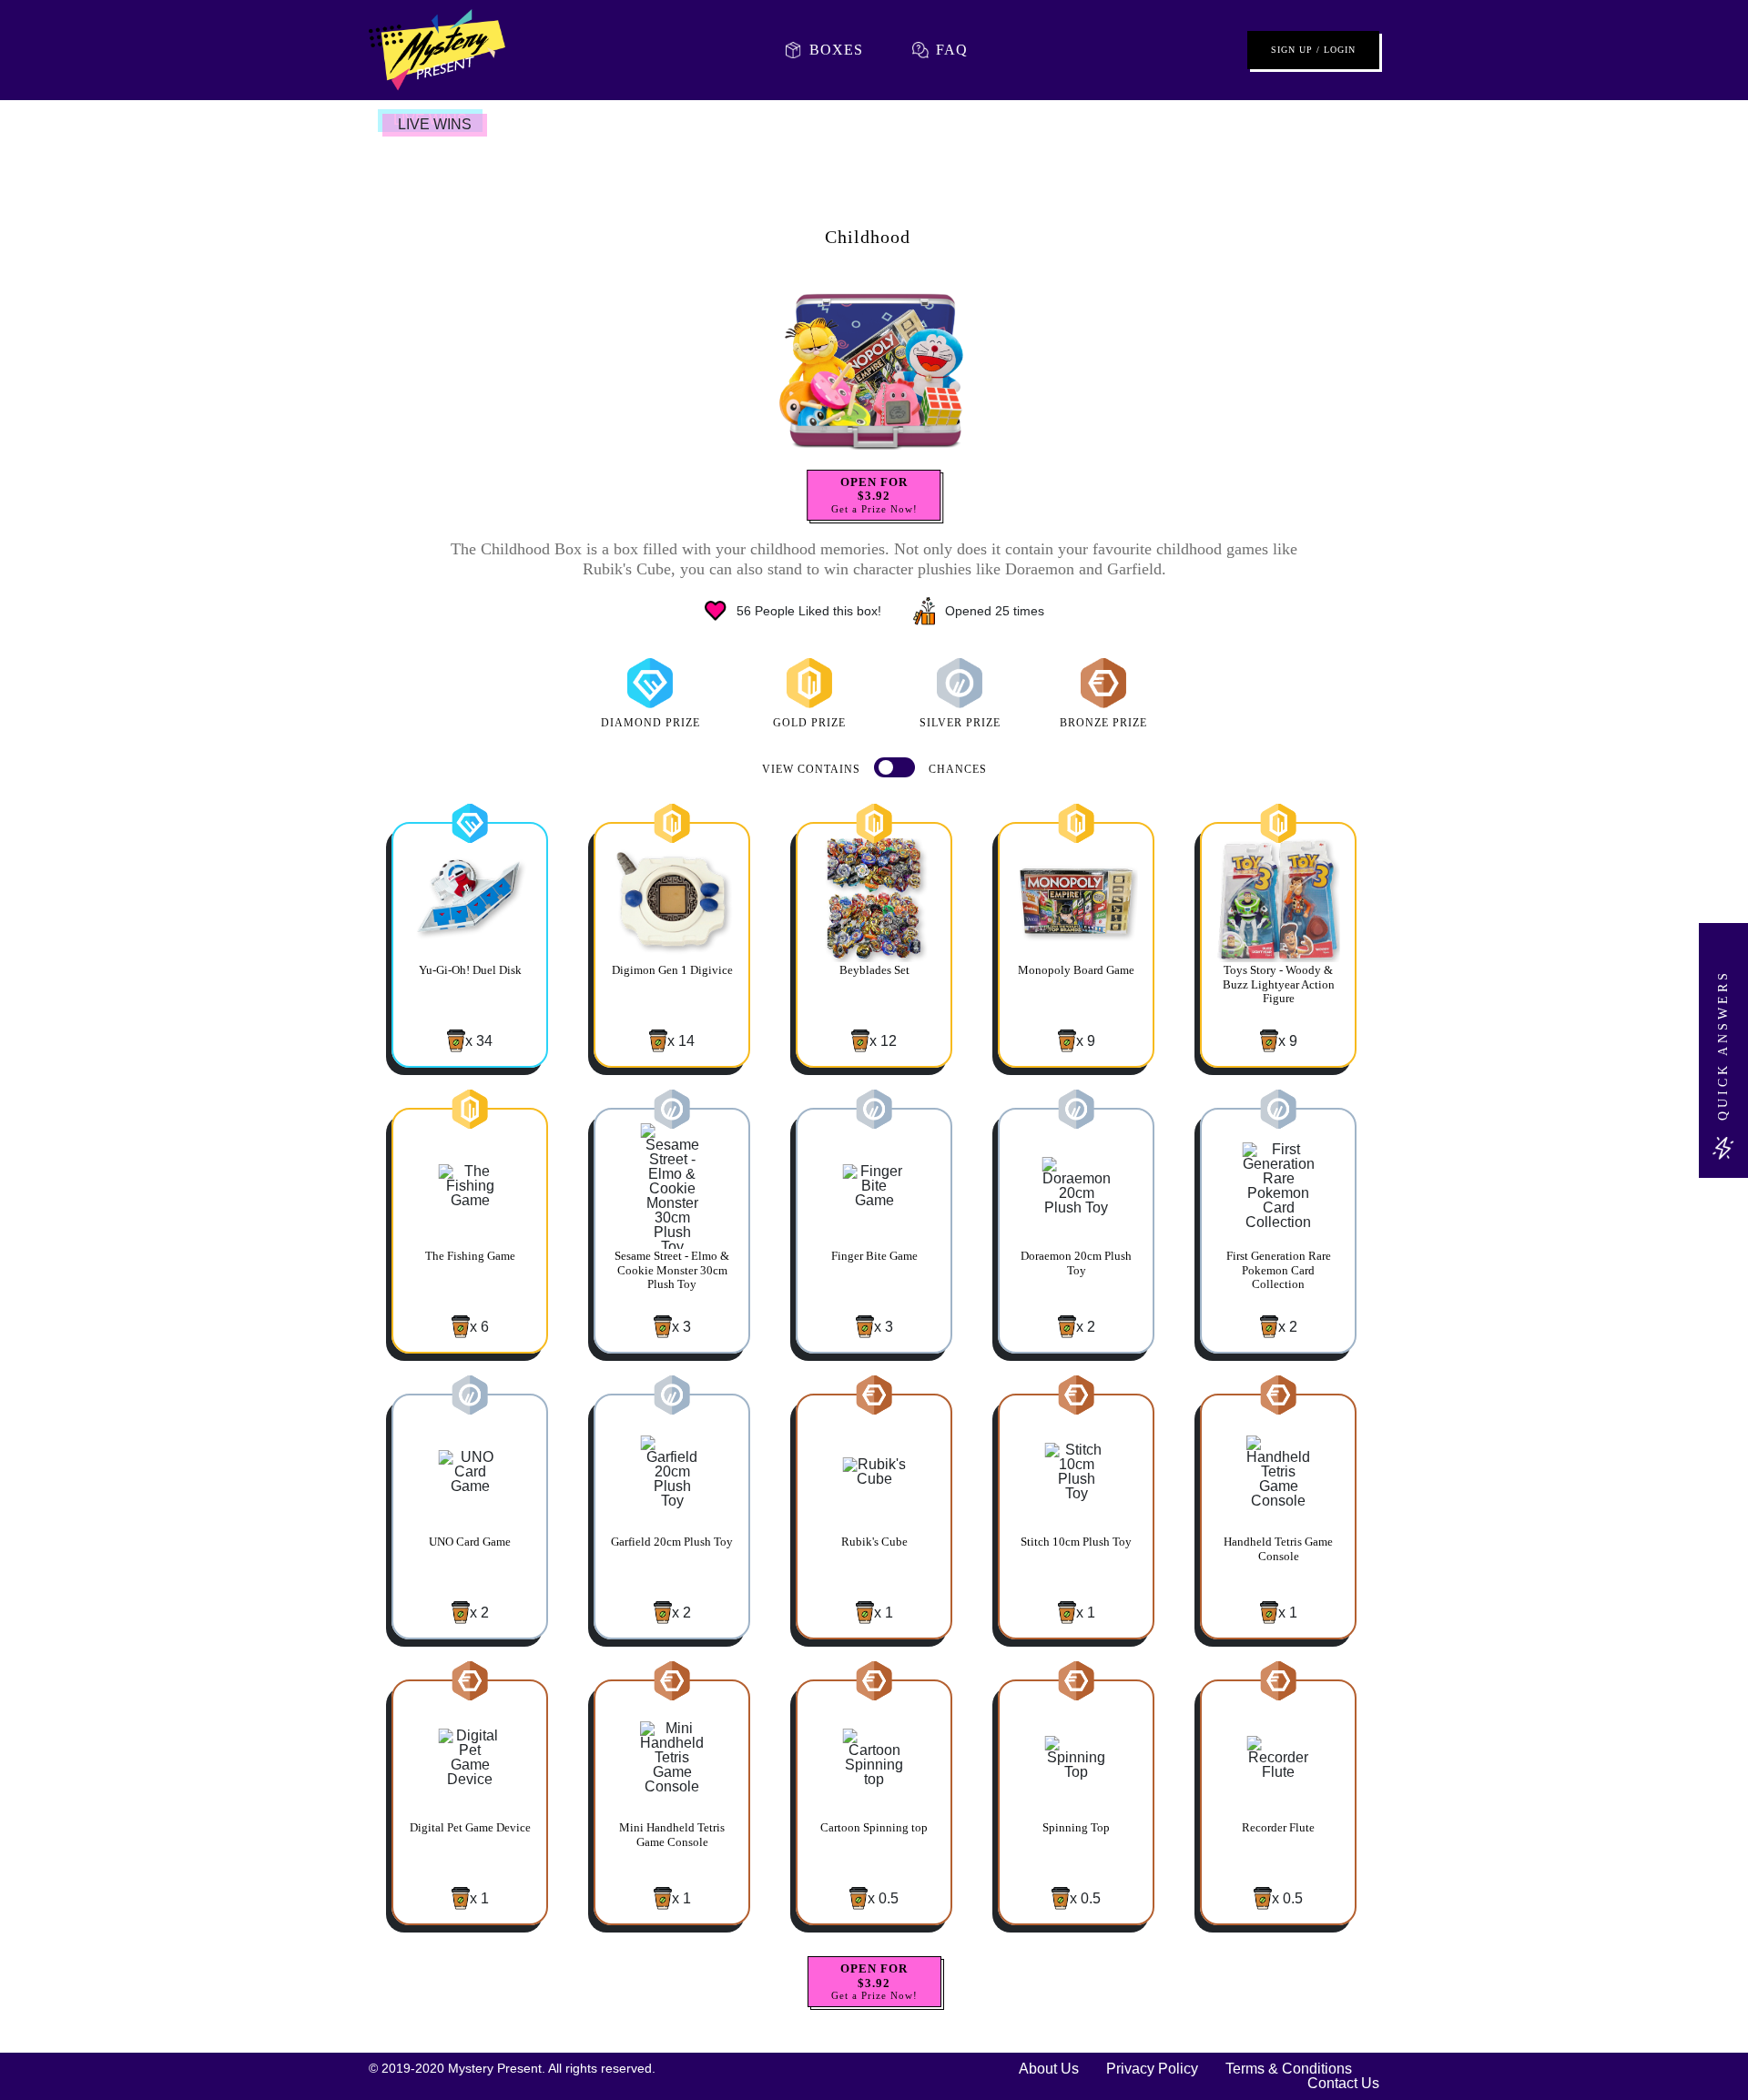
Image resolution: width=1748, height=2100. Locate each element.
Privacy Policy (1152, 2069)
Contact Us (1343, 2084)
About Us (1049, 2069)
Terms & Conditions (1289, 2069)
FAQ (952, 50)
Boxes (836, 50)
